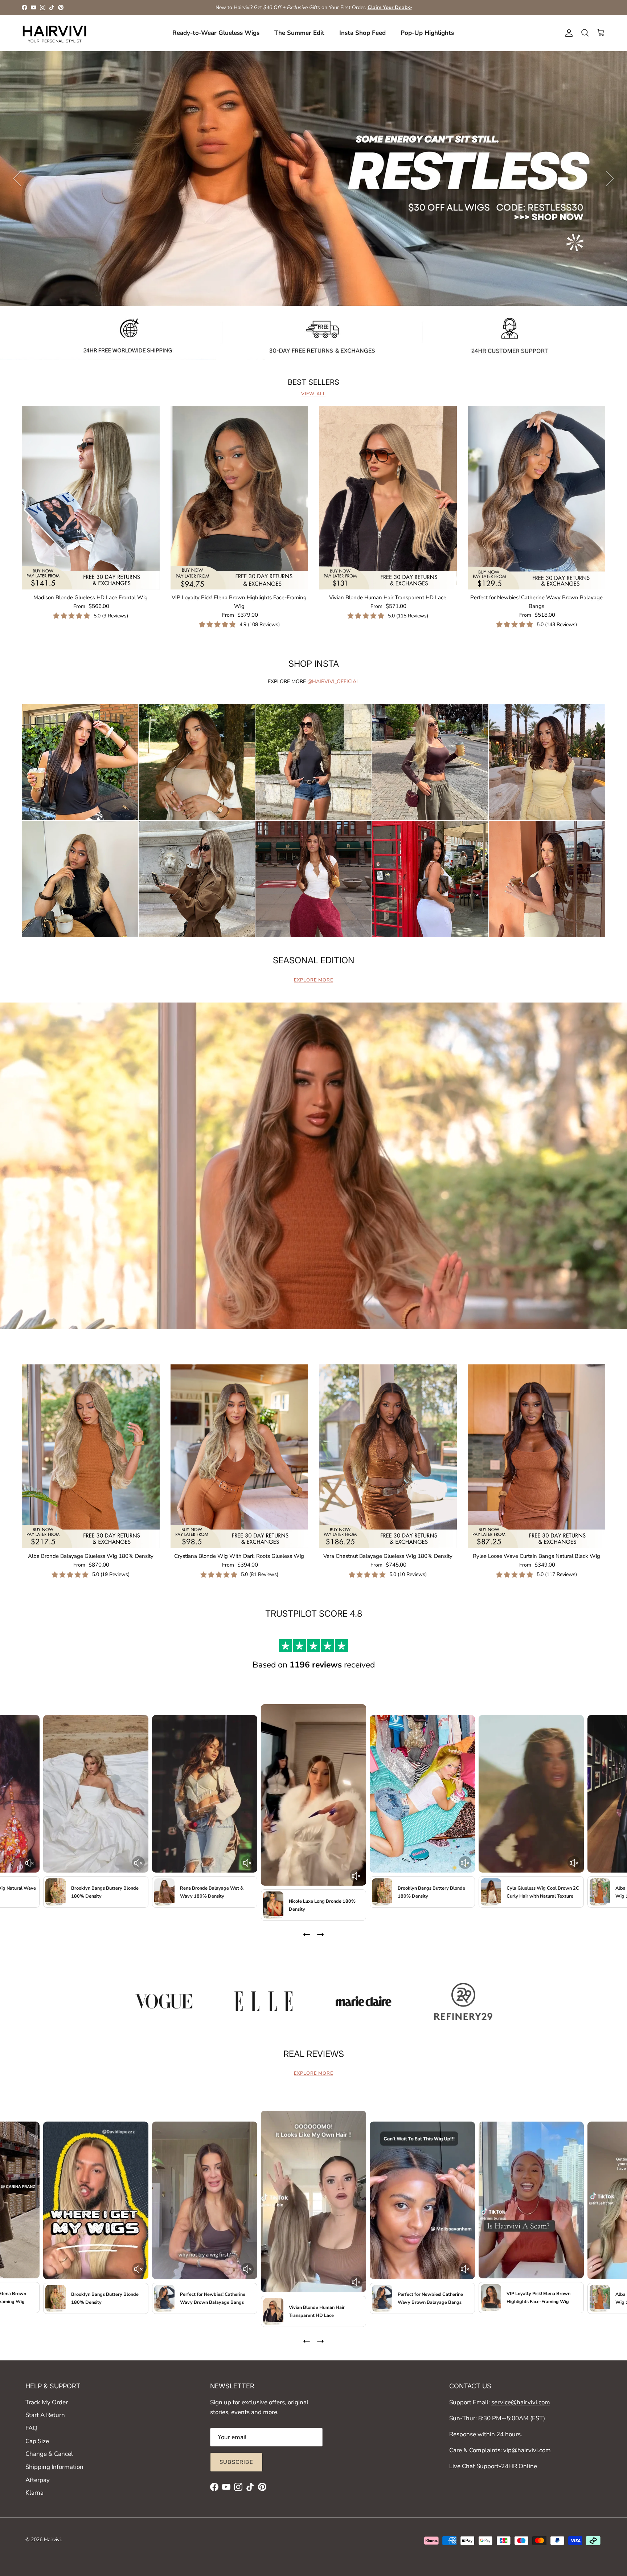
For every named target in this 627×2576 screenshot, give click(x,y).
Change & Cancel (49, 2454)
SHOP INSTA (314, 664)
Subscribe (236, 2462)
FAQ (31, 2428)
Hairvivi (52, 2540)
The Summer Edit (299, 33)
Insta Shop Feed (362, 33)
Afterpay (38, 2480)
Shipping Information (54, 2467)
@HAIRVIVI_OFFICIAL (333, 681)
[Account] (567, 33)
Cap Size (37, 2441)
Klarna (34, 2493)
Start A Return (45, 2415)
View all (313, 394)
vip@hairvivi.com (527, 2450)
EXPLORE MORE (313, 980)
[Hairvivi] (54, 33)
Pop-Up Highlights (427, 33)
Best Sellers (313, 382)
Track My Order (47, 2402)
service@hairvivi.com (521, 2402)
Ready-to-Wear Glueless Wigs (216, 33)
